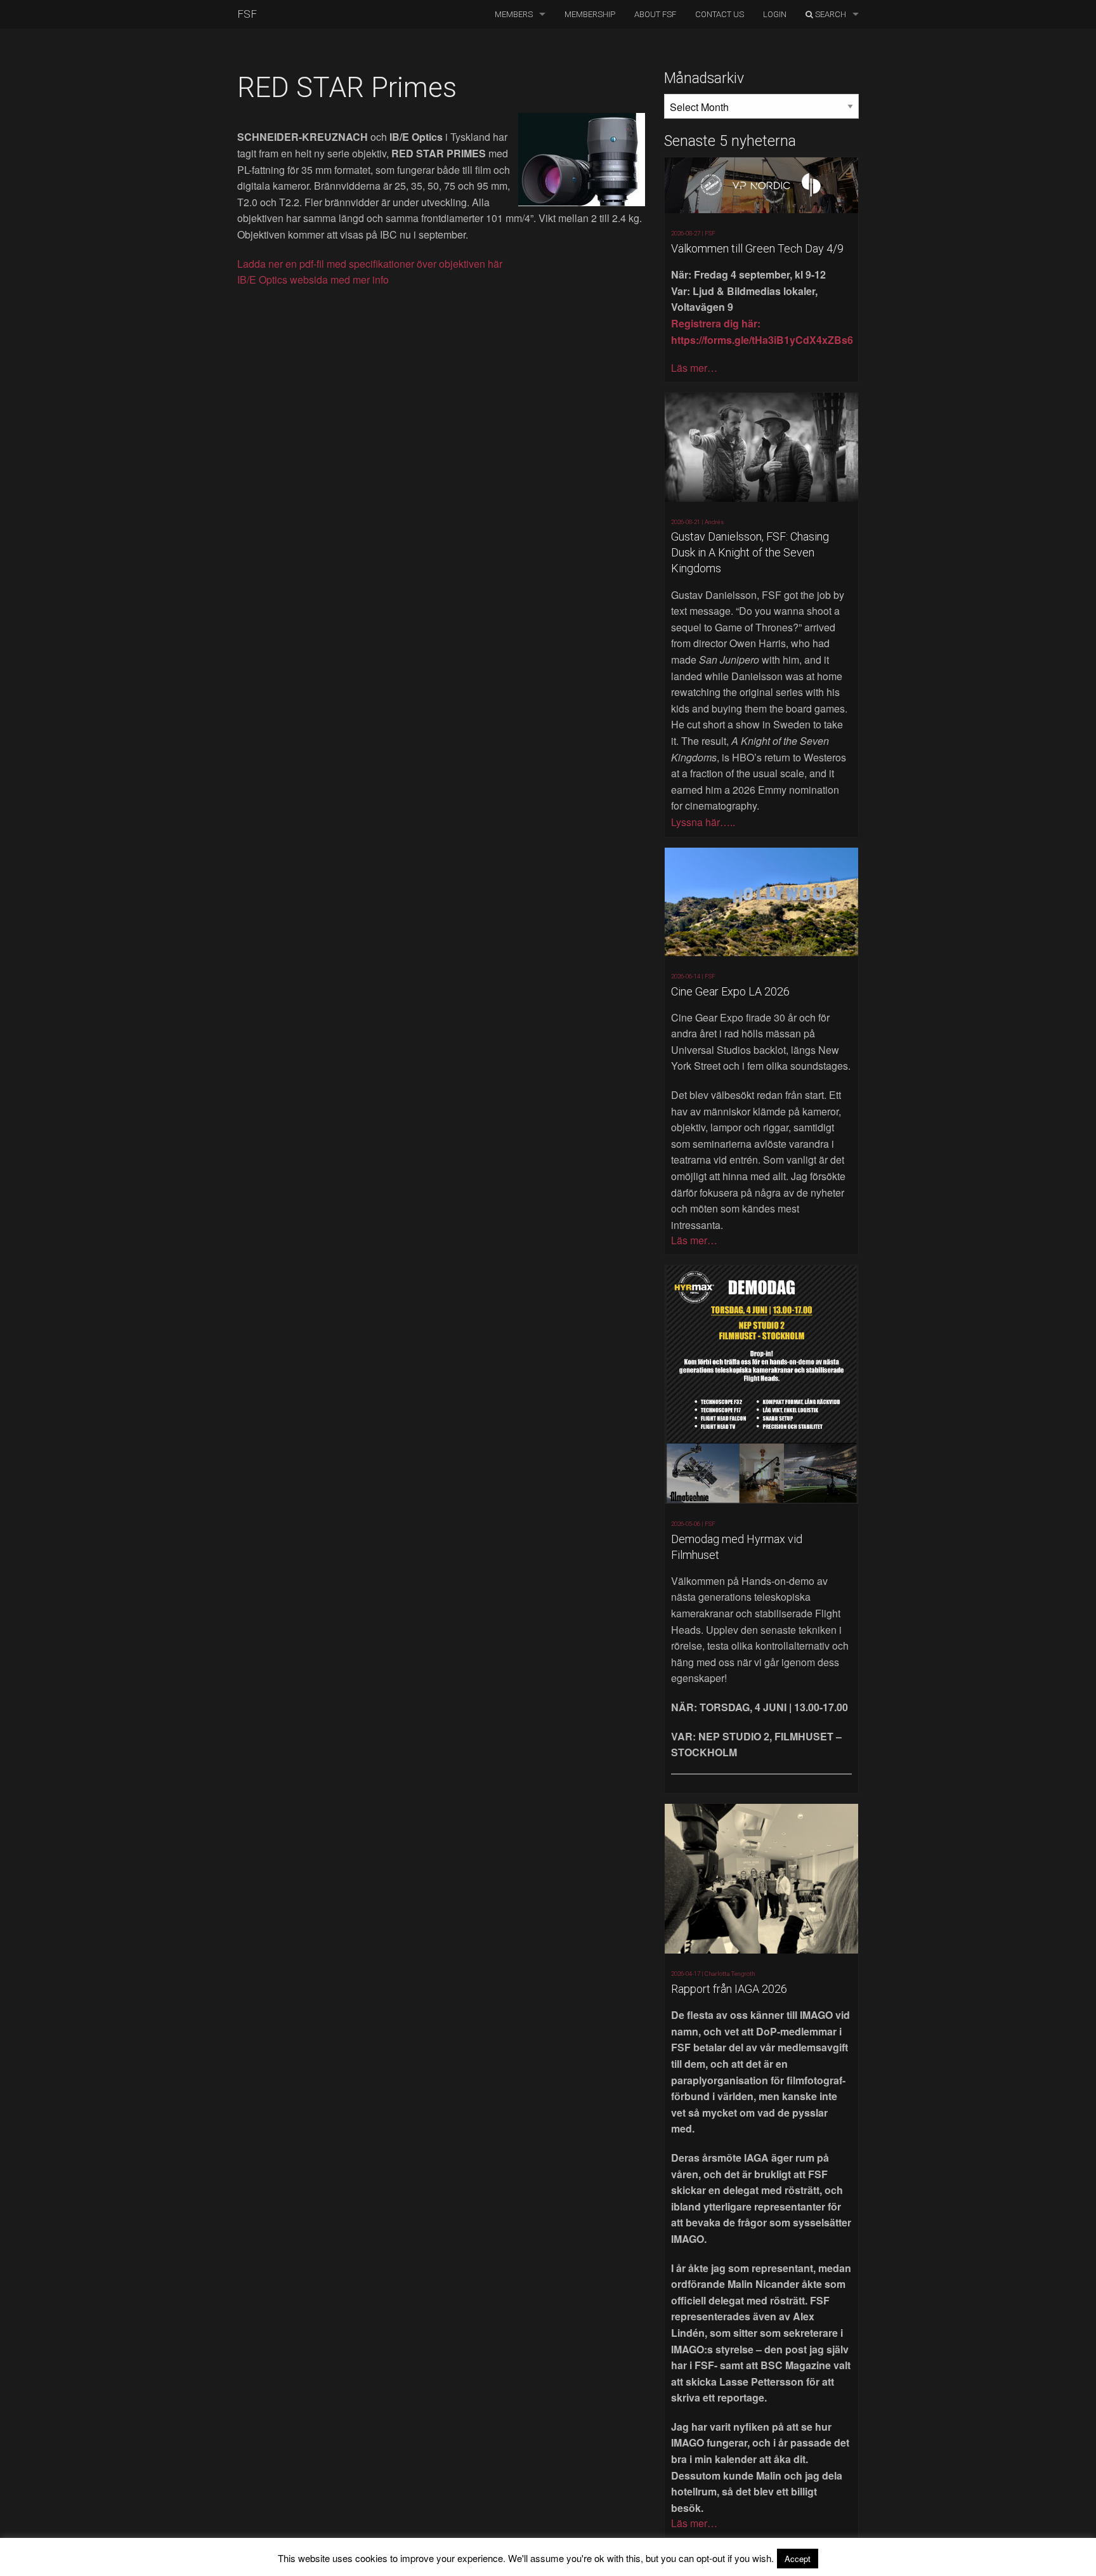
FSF (247, 14)
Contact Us (720, 14)
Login (775, 14)
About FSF (655, 14)
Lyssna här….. (703, 822)
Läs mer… (694, 368)
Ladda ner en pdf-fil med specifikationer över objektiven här (370, 264)
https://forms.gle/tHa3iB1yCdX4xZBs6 (762, 340)
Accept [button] (798, 2559)
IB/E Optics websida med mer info (313, 279)
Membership (590, 14)
